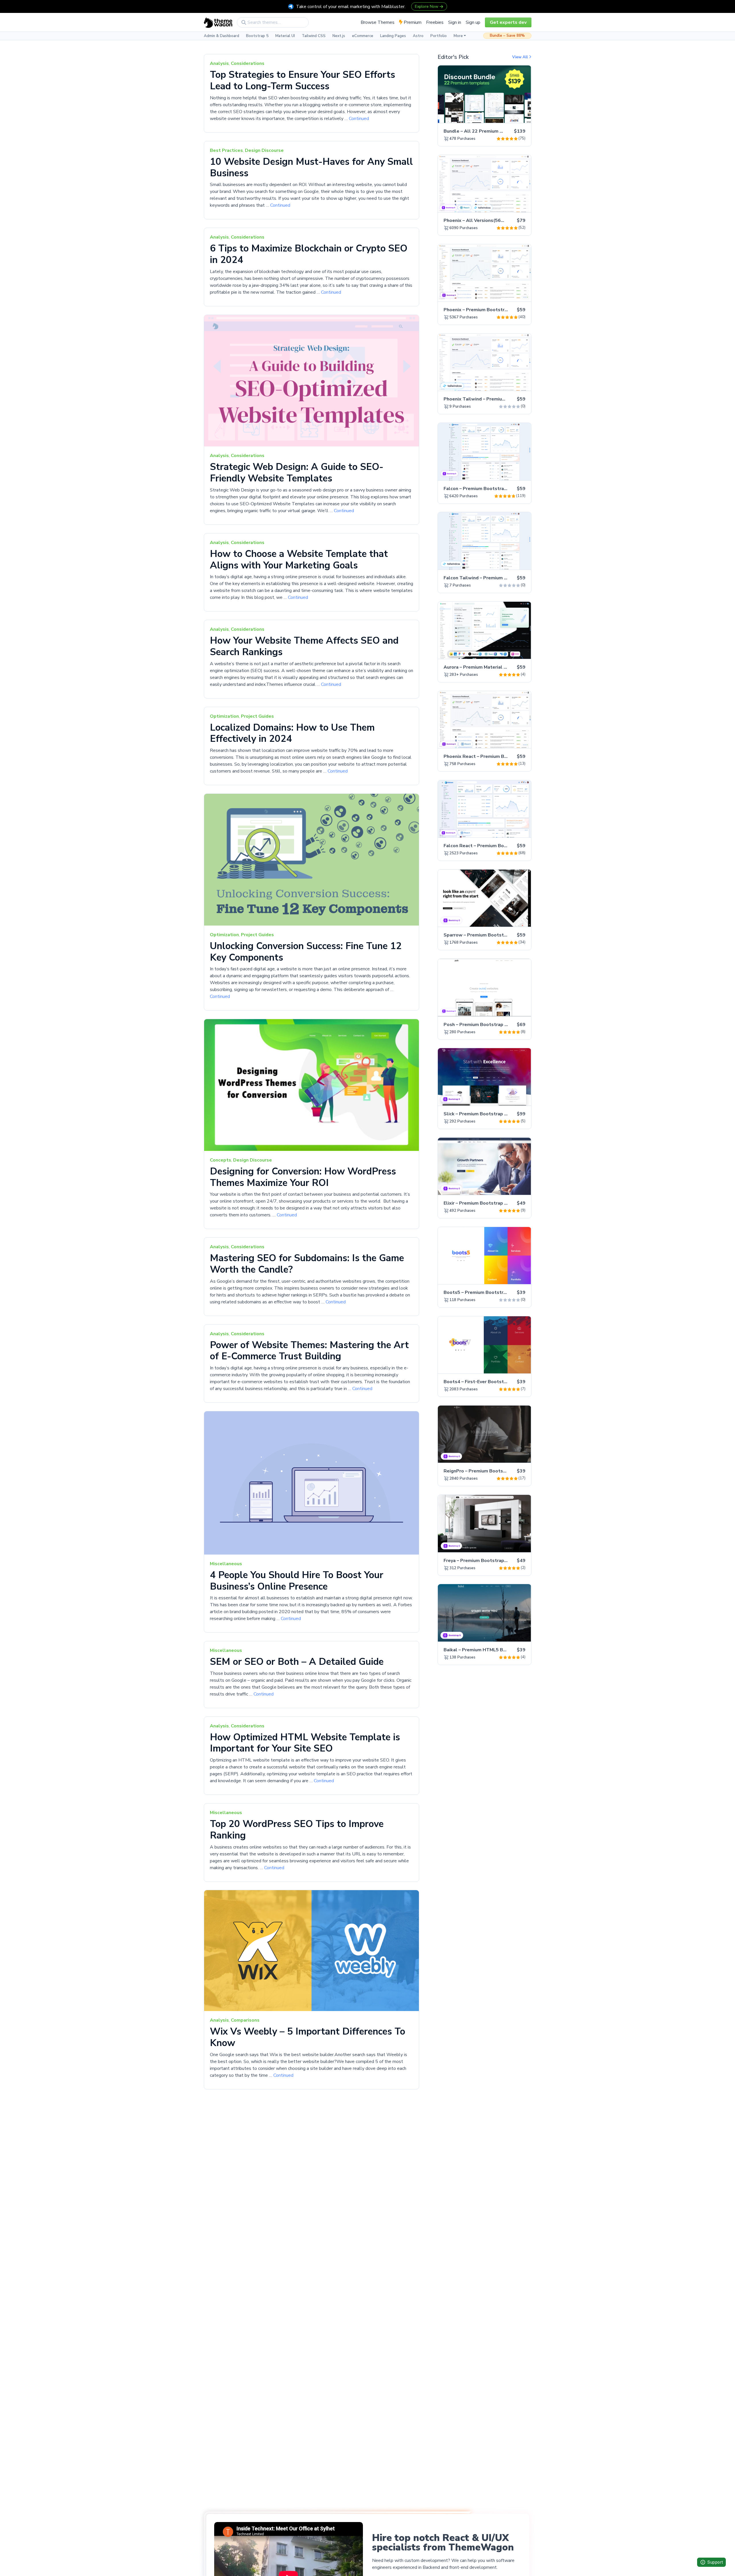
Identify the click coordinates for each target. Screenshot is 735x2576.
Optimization (224, 716)
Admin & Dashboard (222, 36)
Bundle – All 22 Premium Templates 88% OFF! (495, 131)
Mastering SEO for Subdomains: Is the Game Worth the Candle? (307, 1264)
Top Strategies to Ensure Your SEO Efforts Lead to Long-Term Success (302, 80)
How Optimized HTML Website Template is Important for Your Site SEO (305, 1743)
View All (521, 57)
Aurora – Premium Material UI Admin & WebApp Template (508, 667)
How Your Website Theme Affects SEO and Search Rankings (304, 646)
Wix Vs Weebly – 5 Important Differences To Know (307, 2037)
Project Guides (257, 716)
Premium (412, 22)
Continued (359, 119)
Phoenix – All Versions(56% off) (479, 220)
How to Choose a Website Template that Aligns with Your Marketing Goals (299, 560)
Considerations (248, 63)
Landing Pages (393, 36)
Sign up (473, 22)
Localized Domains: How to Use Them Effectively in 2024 (292, 733)
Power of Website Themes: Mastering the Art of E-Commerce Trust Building (309, 1351)
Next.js (339, 36)
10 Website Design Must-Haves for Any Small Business (311, 167)
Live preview (511, 115)
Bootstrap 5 (257, 36)
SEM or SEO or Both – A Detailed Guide (297, 1662)
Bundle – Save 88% (507, 36)
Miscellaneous (226, 1564)
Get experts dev (508, 22)
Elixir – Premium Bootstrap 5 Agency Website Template (506, 1203)
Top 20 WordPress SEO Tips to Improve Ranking (297, 1830)
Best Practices (226, 150)
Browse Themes (378, 22)
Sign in (455, 22)
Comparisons (245, 2020)
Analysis (219, 63)
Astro (418, 36)
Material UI (285, 36)
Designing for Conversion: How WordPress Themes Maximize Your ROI (303, 1177)
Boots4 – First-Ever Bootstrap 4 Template (491, 1382)
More (458, 36)
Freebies (435, 22)
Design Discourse (264, 150)
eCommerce (363, 36)
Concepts (220, 1160)
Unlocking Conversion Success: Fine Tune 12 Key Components (306, 952)
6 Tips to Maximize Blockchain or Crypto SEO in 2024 (309, 254)
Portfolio (439, 36)
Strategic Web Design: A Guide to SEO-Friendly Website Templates (297, 473)
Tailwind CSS (314, 36)
